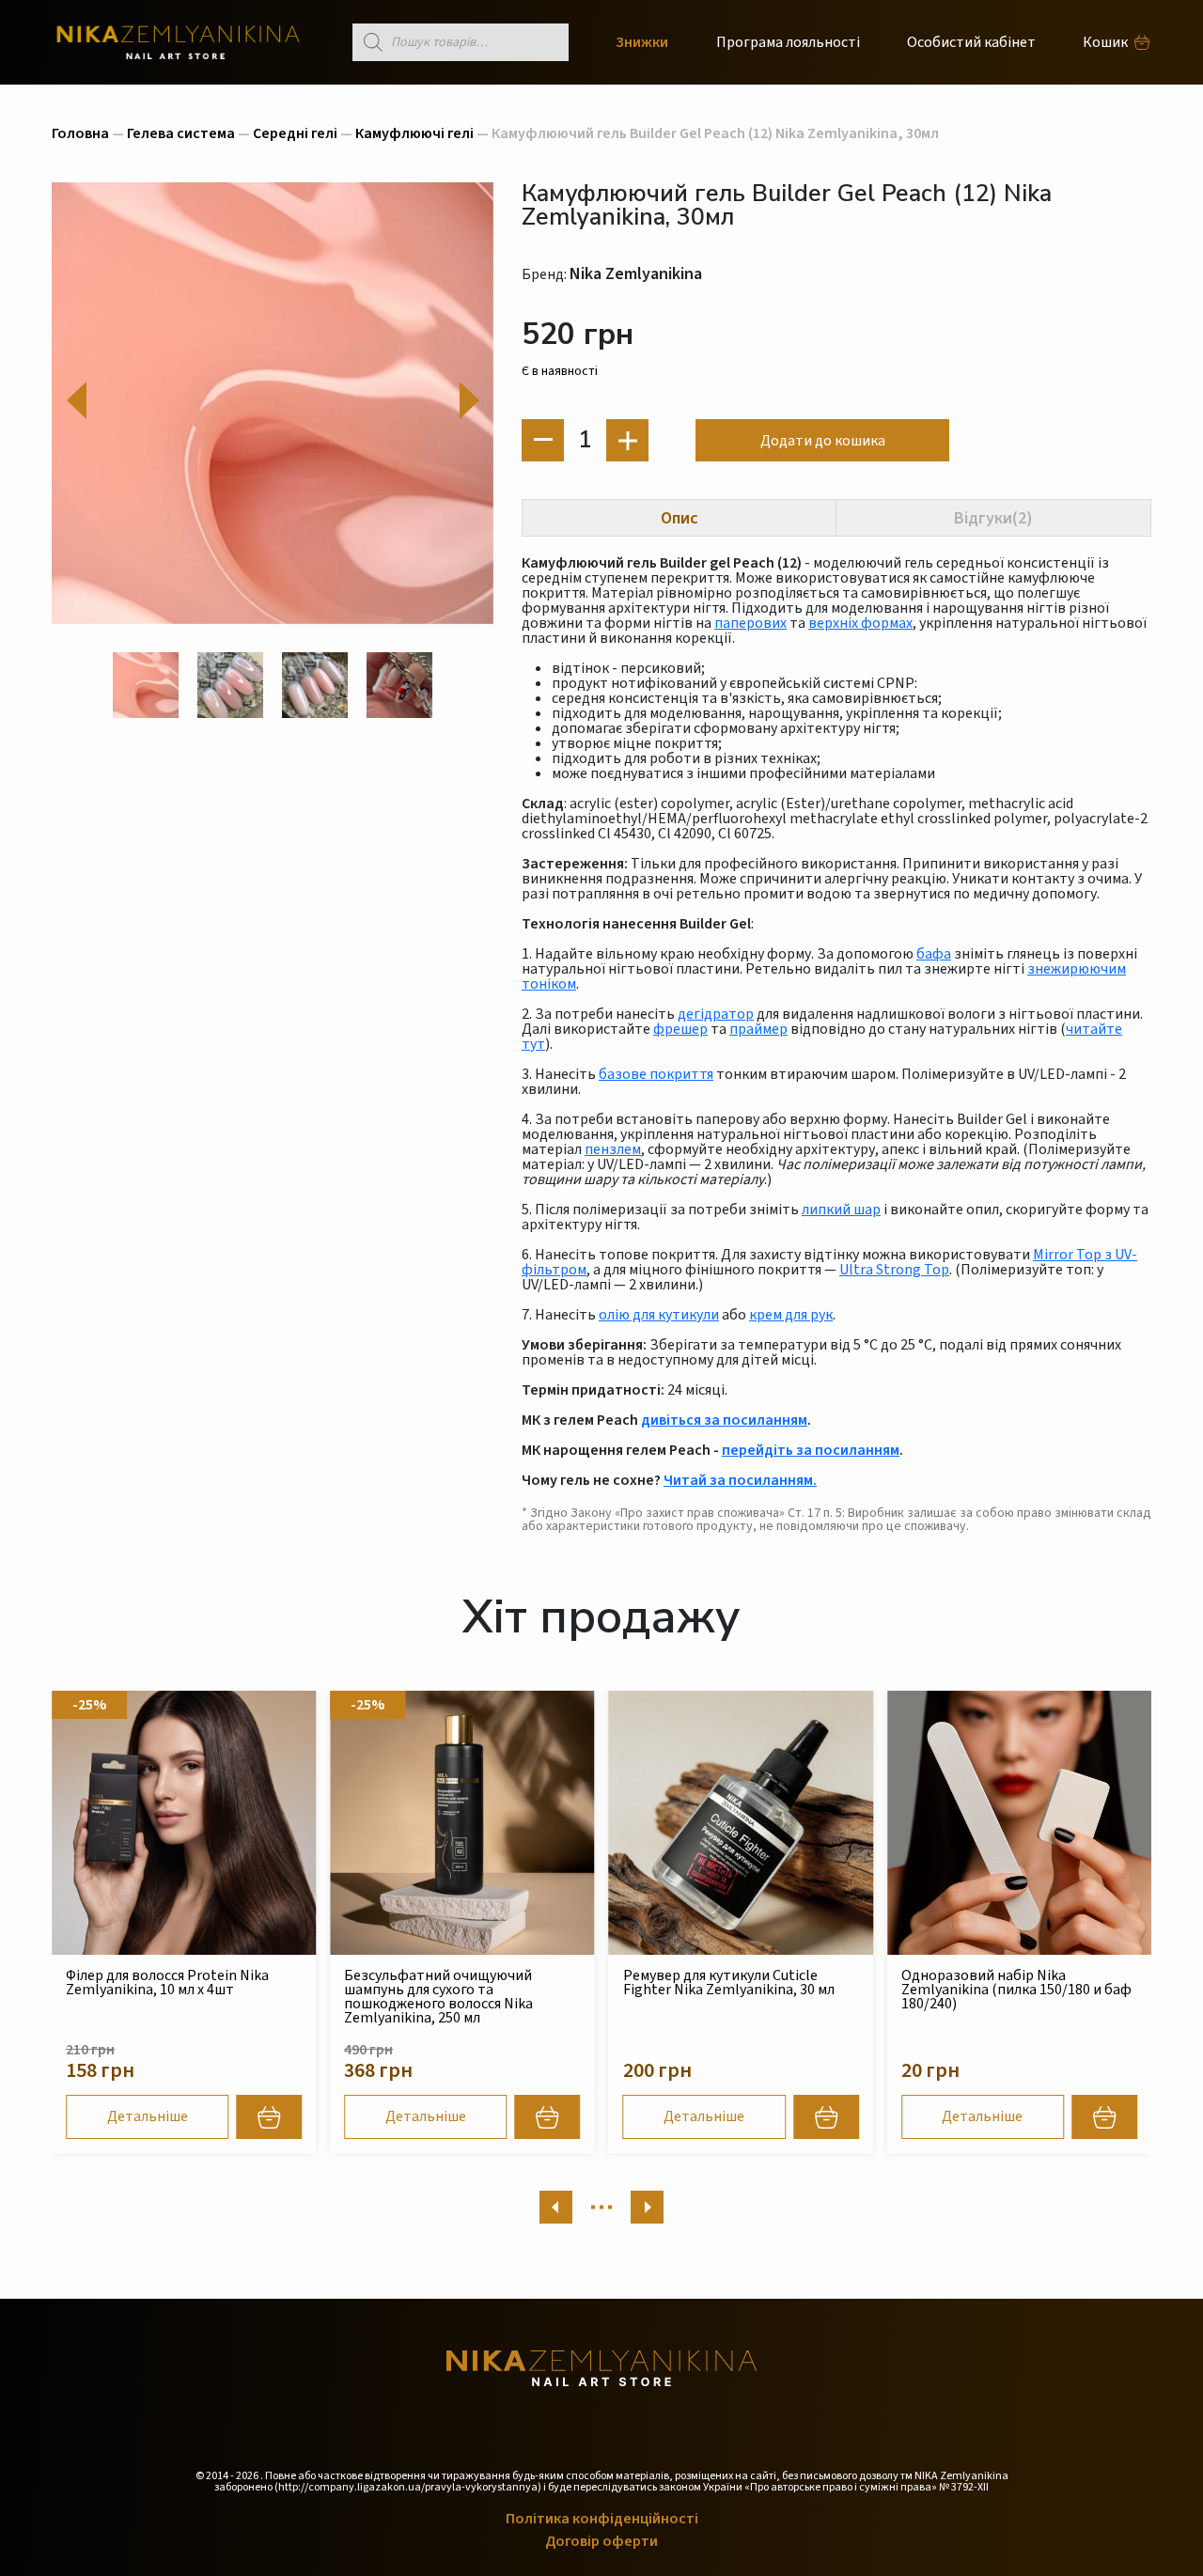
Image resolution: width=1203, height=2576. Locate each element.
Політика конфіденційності (602, 2519)
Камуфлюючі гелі (414, 133)
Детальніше (148, 2116)
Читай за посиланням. (740, 1480)
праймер (758, 1029)
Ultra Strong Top (894, 1270)
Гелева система (181, 133)
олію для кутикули (659, 1315)
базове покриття (656, 1074)
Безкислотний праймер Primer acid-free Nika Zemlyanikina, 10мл (1010, 1983)
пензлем (613, 1149)
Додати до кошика (823, 441)
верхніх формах (860, 623)
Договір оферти (601, 2541)
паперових (750, 623)
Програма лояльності (788, 42)
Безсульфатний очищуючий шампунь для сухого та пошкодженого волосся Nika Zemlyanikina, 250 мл (160, 1997)
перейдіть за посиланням (811, 1450)
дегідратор (716, 1014)
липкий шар (841, 1210)
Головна (80, 133)
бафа (934, 954)
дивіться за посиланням (724, 1420)
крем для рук (791, 1315)
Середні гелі (295, 133)
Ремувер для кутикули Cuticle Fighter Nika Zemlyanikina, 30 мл (450, 1983)
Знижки (642, 42)
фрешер (680, 1029)
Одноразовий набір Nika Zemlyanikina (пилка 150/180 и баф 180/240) (738, 1990)
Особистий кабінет (971, 42)
